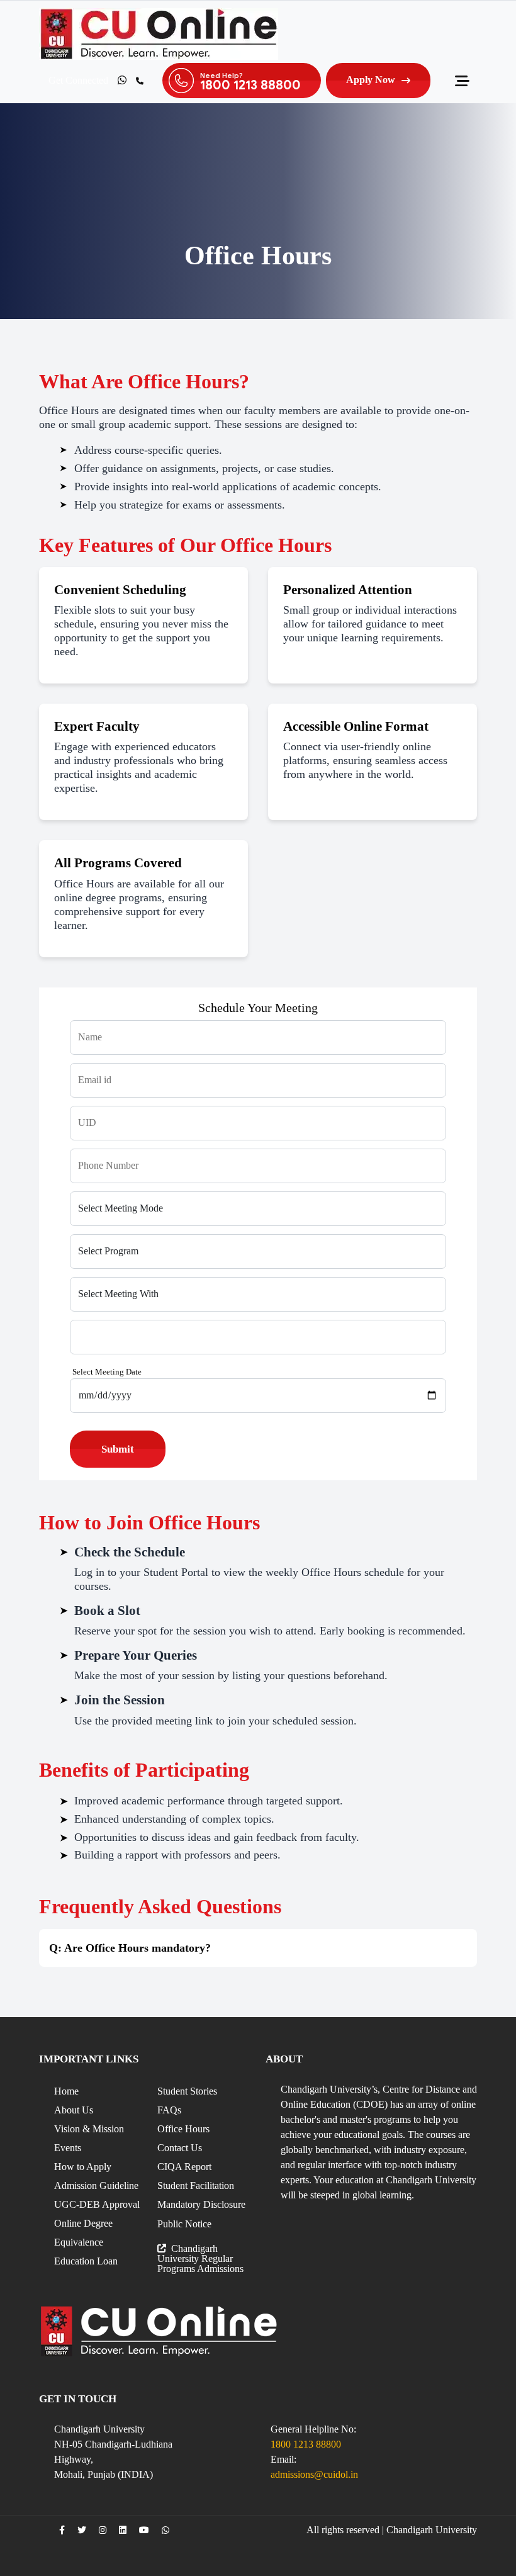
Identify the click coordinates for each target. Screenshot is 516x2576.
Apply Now (371, 80)
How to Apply (83, 2167)
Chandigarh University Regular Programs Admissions (200, 2258)
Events (68, 2148)
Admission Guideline (96, 2185)
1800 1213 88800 (306, 2444)
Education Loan (86, 2261)
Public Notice (184, 2224)
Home (66, 2091)
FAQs (169, 2110)
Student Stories (187, 2091)
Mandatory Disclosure (201, 2204)
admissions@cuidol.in (314, 2474)
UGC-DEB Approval (97, 2204)
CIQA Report (184, 2167)
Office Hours (183, 2129)
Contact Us (180, 2148)
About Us (74, 2110)
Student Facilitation (196, 2185)
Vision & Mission (89, 2129)
